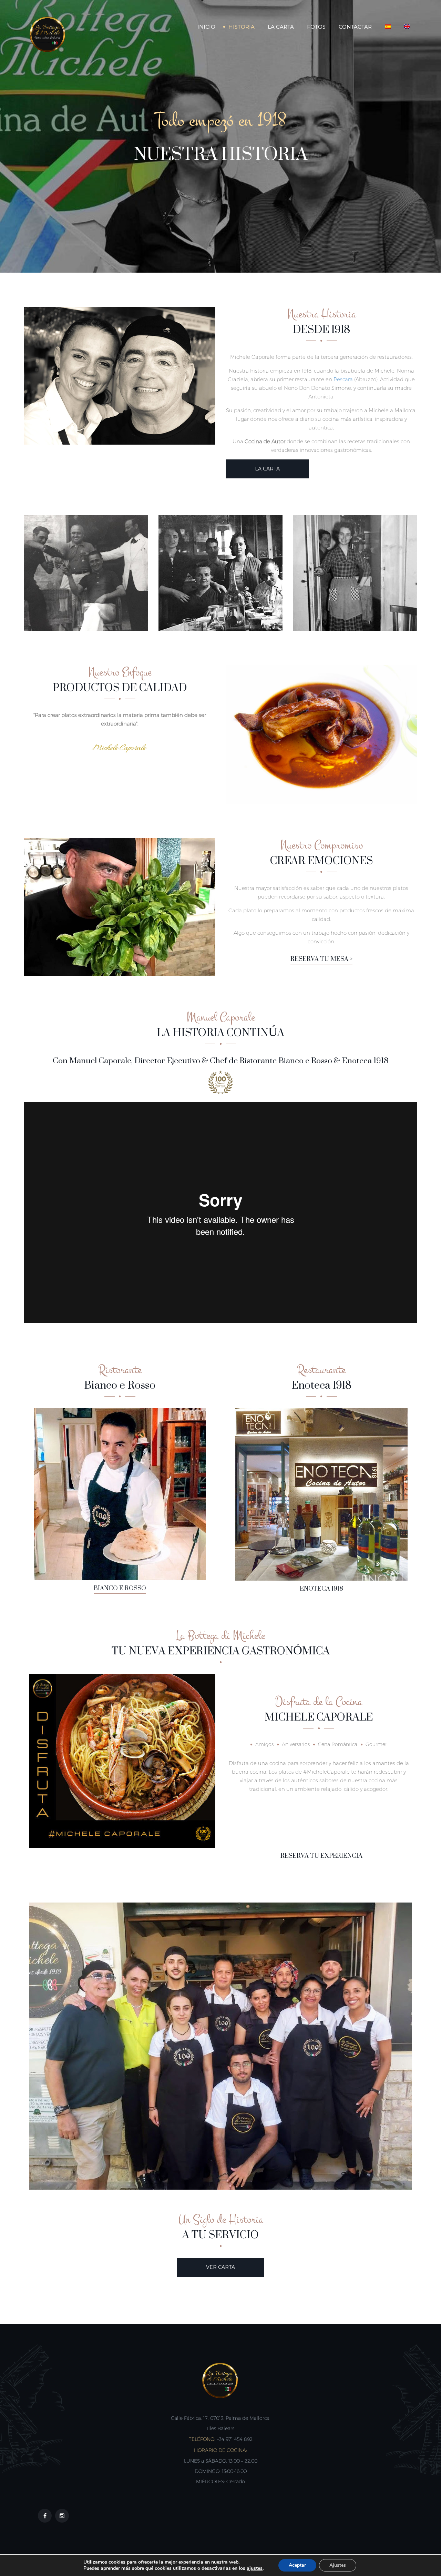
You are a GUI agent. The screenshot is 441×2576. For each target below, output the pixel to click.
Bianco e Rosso (120, 1589)
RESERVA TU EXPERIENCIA (321, 1856)
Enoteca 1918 (321, 1589)
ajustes (255, 2568)
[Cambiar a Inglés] (407, 27)
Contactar (355, 27)
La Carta (281, 27)
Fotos (316, 27)
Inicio (206, 27)
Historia (242, 27)
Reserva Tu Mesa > (321, 959)
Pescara (343, 379)
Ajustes (338, 2565)
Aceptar (297, 2565)
